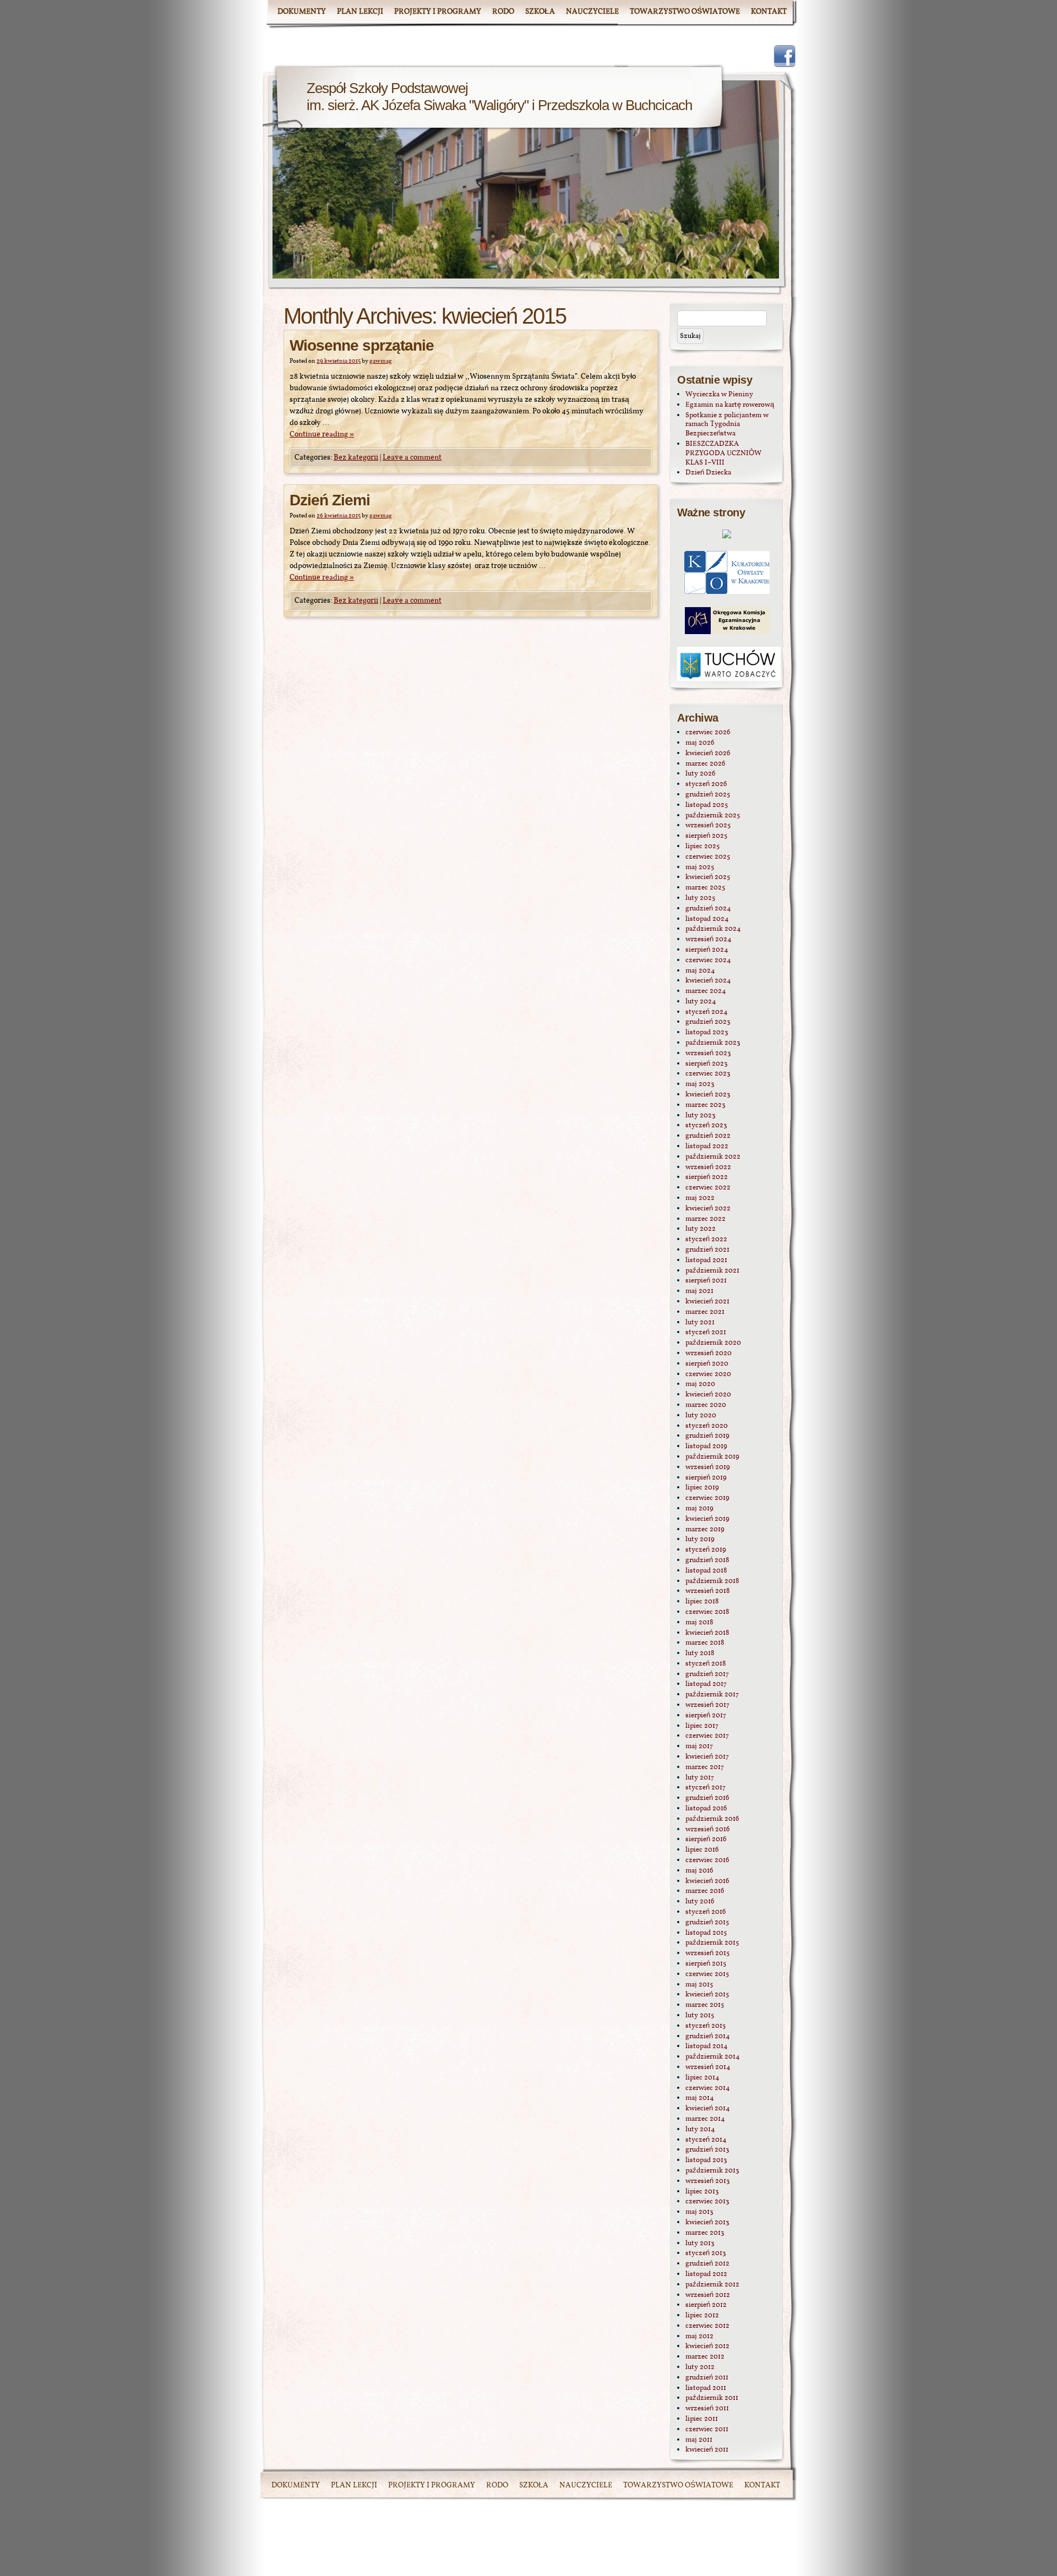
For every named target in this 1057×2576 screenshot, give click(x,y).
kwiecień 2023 (708, 1095)
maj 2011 (699, 2440)
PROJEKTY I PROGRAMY (438, 12)
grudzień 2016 (707, 1798)
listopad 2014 (707, 2046)
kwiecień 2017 (707, 1757)
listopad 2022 (707, 1147)
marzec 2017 (705, 1767)
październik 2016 (712, 1819)
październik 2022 (713, 1157)
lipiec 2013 (702, 2192)
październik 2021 (712, 1271)
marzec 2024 (706, 991)
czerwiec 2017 (707, 1736)
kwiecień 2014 (708, 2109)
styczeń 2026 (706, 784)
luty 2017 (700, 1778)
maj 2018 (699, 1623)
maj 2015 (699, 1985)
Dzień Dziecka (708, 473)
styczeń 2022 (706, 1240)
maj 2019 (699, 1509)
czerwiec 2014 (708, 2088)
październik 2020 (713, 1343)
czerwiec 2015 (707, 1974)
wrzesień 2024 (709, 940)
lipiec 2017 (702, 1726)
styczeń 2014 (706, 2140)
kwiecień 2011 (707, 2450)
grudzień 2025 (708, 795)
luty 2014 (700, 2130)
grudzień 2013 (707, 2150)
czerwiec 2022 (708, 1188)
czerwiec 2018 (707, 1612)
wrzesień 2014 (708, 2067)
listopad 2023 (707, 1033)
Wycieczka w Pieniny (719, 395)
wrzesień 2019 (708, 1467)
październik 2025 (713, 816)
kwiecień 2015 (707, 1995)
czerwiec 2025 (708, 857)
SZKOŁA (540, 12)
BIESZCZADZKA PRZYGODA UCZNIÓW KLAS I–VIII (723, 454)
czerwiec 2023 (708, 1074)
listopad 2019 (706, 1447)
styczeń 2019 (706, 1550)
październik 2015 (712, 1943)
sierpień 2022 (707, 1177)
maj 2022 (700, 1198)
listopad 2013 (706, 2160)
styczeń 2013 (706, 2253)
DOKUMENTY (302, 12)
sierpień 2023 (707, 1064)
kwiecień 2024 (708, 981)
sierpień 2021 (706, 1281)
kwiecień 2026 (708, 754)
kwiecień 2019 (707, 1519)
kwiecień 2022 (708, 1209)
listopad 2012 (706, 2274)
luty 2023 (701, 1116)
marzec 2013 (705, 2233)
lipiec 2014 (702, 2078)
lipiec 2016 (702, 1850)
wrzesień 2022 (708, 1167)
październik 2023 (713, 1043)
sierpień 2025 (706, 836)
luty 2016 (700, 1902)
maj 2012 (699, 2337)
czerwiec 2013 (707, 2202)
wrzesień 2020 (709, 1354)
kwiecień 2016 (707, 1881)
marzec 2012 (705, 2357)
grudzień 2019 (707, 1436)
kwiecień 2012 (707, 2346)
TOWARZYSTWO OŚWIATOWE (685, 12)
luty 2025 (700, 898)
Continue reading (322, 435)
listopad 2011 (706, 2388)
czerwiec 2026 (708, 733)
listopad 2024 (707, 919)
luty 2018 (700, 1653)
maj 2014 (700, 2098)
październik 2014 (713, 2057)
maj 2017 (699, 1747)
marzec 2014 (705, 2119)
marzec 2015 (705, 2005)
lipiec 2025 (702, 847)
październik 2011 (712, 2398)
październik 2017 (712, 1695)
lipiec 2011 (702, 2419)
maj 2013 (699, 2212)
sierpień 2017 (706, 1716)
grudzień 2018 (707, 1560)
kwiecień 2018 (707, 1633)
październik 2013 (712, 2171)
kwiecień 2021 (707, 1302)
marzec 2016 (705, 1891)
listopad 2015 (706, 1933)
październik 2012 (712, 2285)
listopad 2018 (706, 1571)
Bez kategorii (356, 458)
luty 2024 (701, 1002)
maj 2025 (700, 867)
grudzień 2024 (708, 909)
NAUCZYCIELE (592, 12)
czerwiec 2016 (707, 1860)
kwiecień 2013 (707, 2223)
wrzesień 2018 (708, 1591)
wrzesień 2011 (707, 2409)
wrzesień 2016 (708, 1830)
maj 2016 (699, 1871)
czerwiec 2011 (707, 2430)
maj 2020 (700, 1384)
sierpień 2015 (706, 1964)
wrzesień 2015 (707, 1953)
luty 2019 (700, 1540)
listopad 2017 (706, 1684)
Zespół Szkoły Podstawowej (387, 88)
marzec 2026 (705, 764)
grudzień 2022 (708, 1136)
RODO (503, 12)
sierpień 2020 (707, 1364)
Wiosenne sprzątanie (362, 345)
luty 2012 (700, 2367)
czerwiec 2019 (707, 1498)
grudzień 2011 (707, 2378)
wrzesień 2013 (708, 2181)
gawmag (381, 361)
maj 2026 (700, 743)
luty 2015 (700, 2016)
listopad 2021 (706, 1260)
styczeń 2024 (707, 1012)
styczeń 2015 (705, 2026)
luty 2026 (701, 774)
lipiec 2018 (702, 1602)
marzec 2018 (705, 1643)
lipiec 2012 (702, 2316)
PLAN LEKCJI (360, 12)
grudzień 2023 (708, 1022)
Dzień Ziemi (330, 500)
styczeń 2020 (707, 1426)
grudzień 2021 (707, 1250)
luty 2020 (701, 1416)
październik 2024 (713, 929)
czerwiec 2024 (708, 960)
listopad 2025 (707, 805)
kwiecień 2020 (708, 1395)
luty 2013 (700, 2244)
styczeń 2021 (706, 1333)
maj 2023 (700, 1084)
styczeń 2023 (706, 1126)
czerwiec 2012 (707, 2326)
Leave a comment (412, 458)
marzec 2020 (706, 1405)
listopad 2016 (706, 1809)
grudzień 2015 (707, 1923)
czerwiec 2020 (708, 1374)
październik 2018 (712, 1581)
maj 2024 (700, 971)
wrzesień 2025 (708, 826)
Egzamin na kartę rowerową (730, 405)
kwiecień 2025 (708, 877)
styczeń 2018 (706, 1664)
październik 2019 (712, 1457)
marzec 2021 (705, 1312)
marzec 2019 (705, 1530)
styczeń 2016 (706, 1912)
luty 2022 (701, 1229)
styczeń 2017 (705, 1788)
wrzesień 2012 (708, 2295)
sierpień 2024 (707, 950)
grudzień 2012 (707, 2264)
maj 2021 (699, 1291)
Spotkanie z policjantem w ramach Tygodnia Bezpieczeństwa (727, 425)
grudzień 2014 (708, 2037)
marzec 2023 (705, 1105)
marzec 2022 (705, 1219)
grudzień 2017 (707, 1674)
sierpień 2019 (706, 1478)
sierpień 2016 (706, 1840)
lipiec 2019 (702, 1488)
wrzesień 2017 (707, 1705)
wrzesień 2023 (708, 1054)
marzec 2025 (705, 888)
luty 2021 (700, 1323)
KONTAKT (769, 12)
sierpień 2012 (706, 2305)
